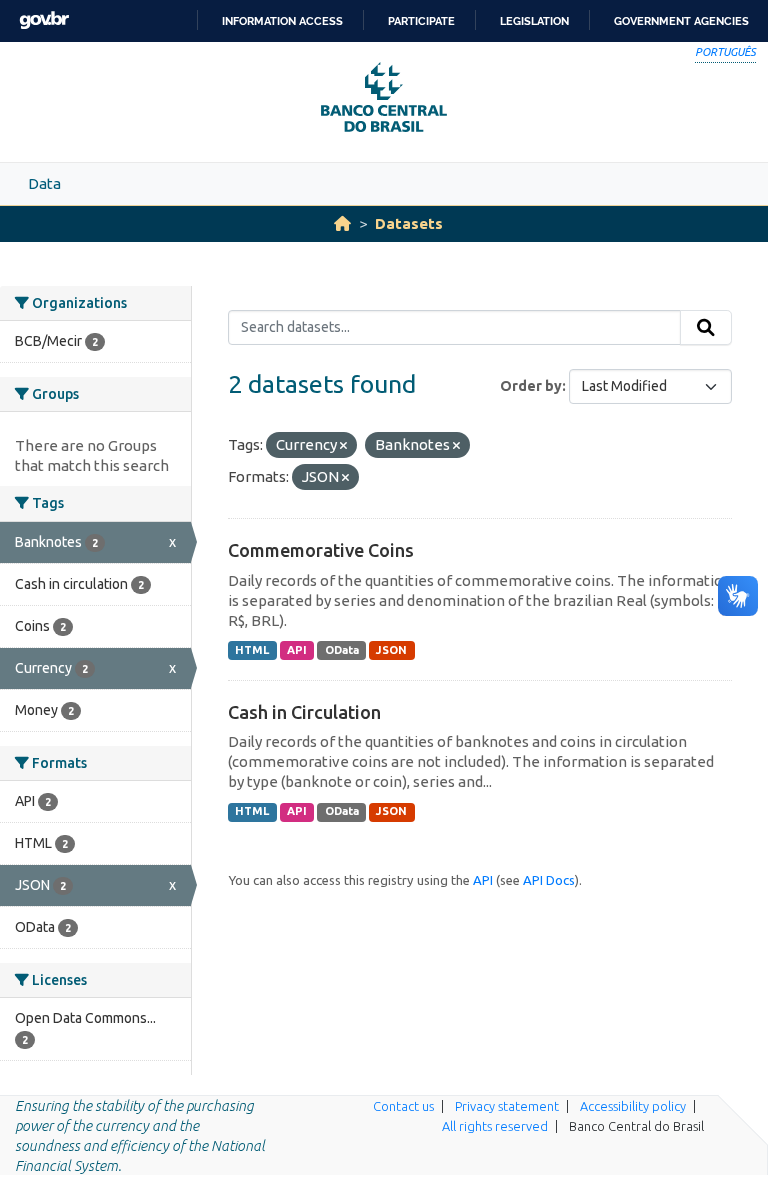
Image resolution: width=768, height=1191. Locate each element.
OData (342, 650)
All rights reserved (495, 1126)
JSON (391, 650)
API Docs (549, 880)
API (297, 650)
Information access (282, 21)
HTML (252, 650)
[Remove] (343, 446)
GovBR (44, 20)
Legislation (534, 21)
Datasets (409, 223)
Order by (531, 386)
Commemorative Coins (321, 550)
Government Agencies (681, 21)
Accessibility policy (633, 1106)
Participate (421, 21)
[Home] (342, 223)
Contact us (403, 1106)
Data (44, 183)
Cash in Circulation (304, 712)
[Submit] (706, 328)
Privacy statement (507, 1106)
